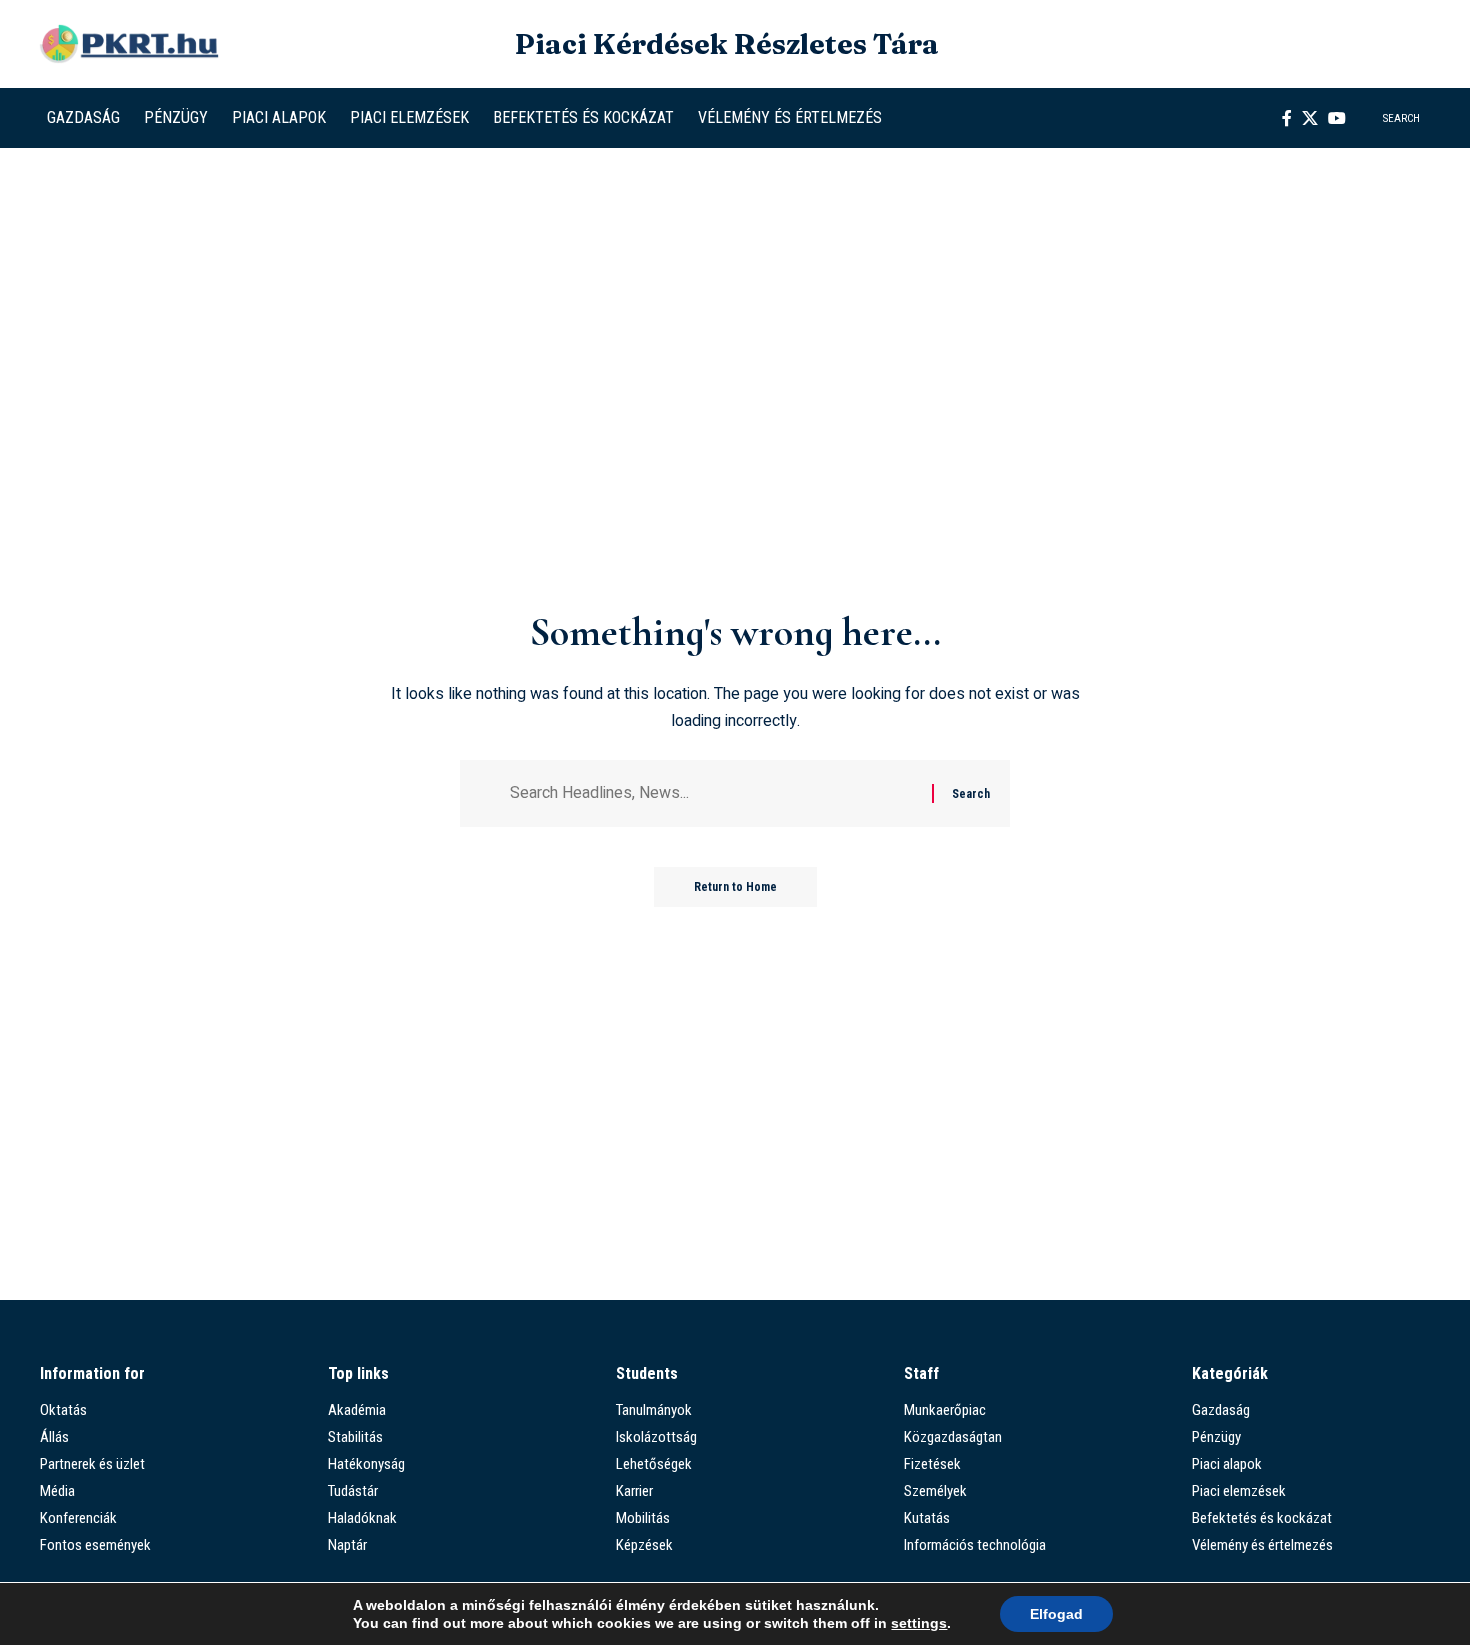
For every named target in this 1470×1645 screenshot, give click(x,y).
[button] (1389, 118)
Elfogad (1056, 1614)
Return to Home (735, 887)
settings (919, 1623)
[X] (1310, 118)
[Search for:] (713, 793)
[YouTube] (1337, 118)
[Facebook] (1287, 118)
